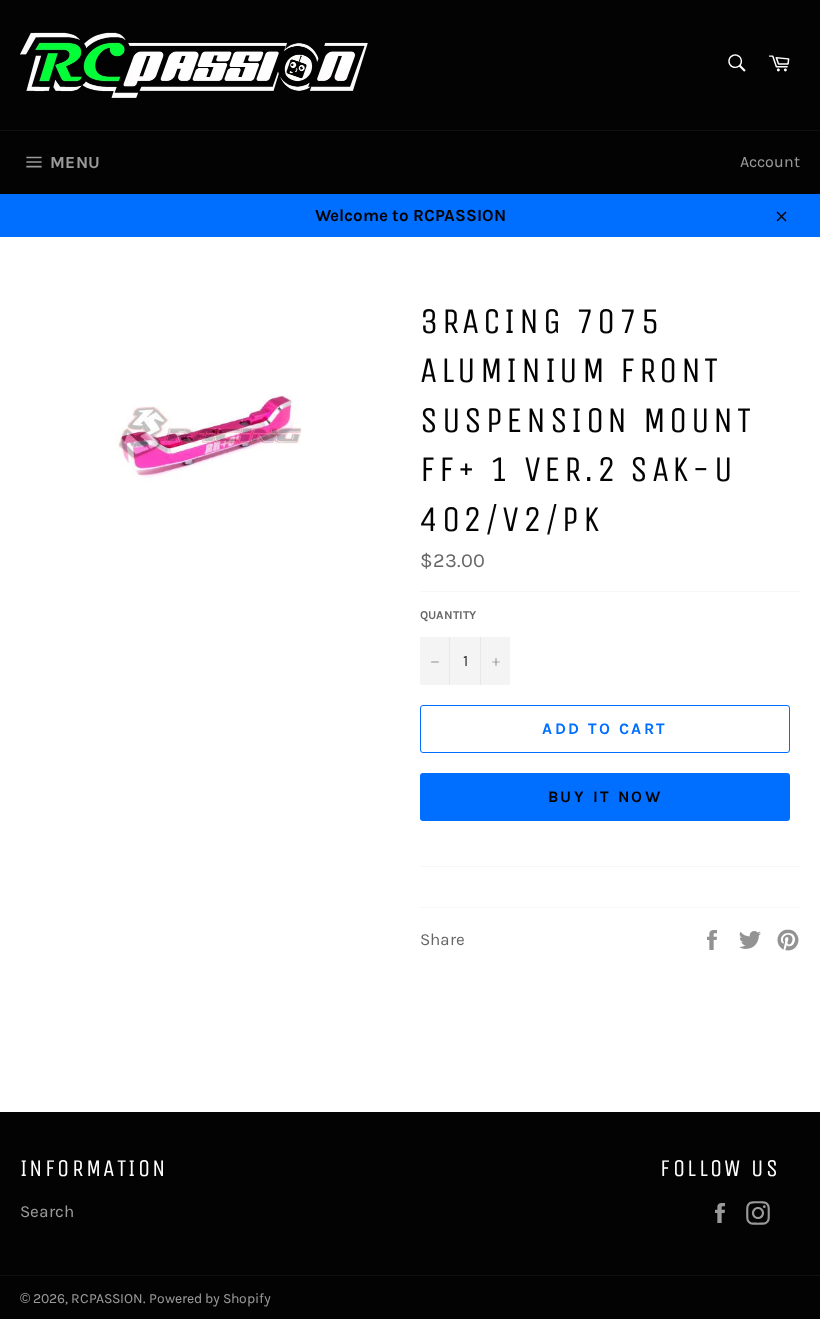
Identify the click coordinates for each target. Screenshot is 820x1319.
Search (47, 1211)
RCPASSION (107, 1298)
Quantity (448, 615)
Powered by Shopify (210, 1298)
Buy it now (605, 796)
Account (770, 161)
